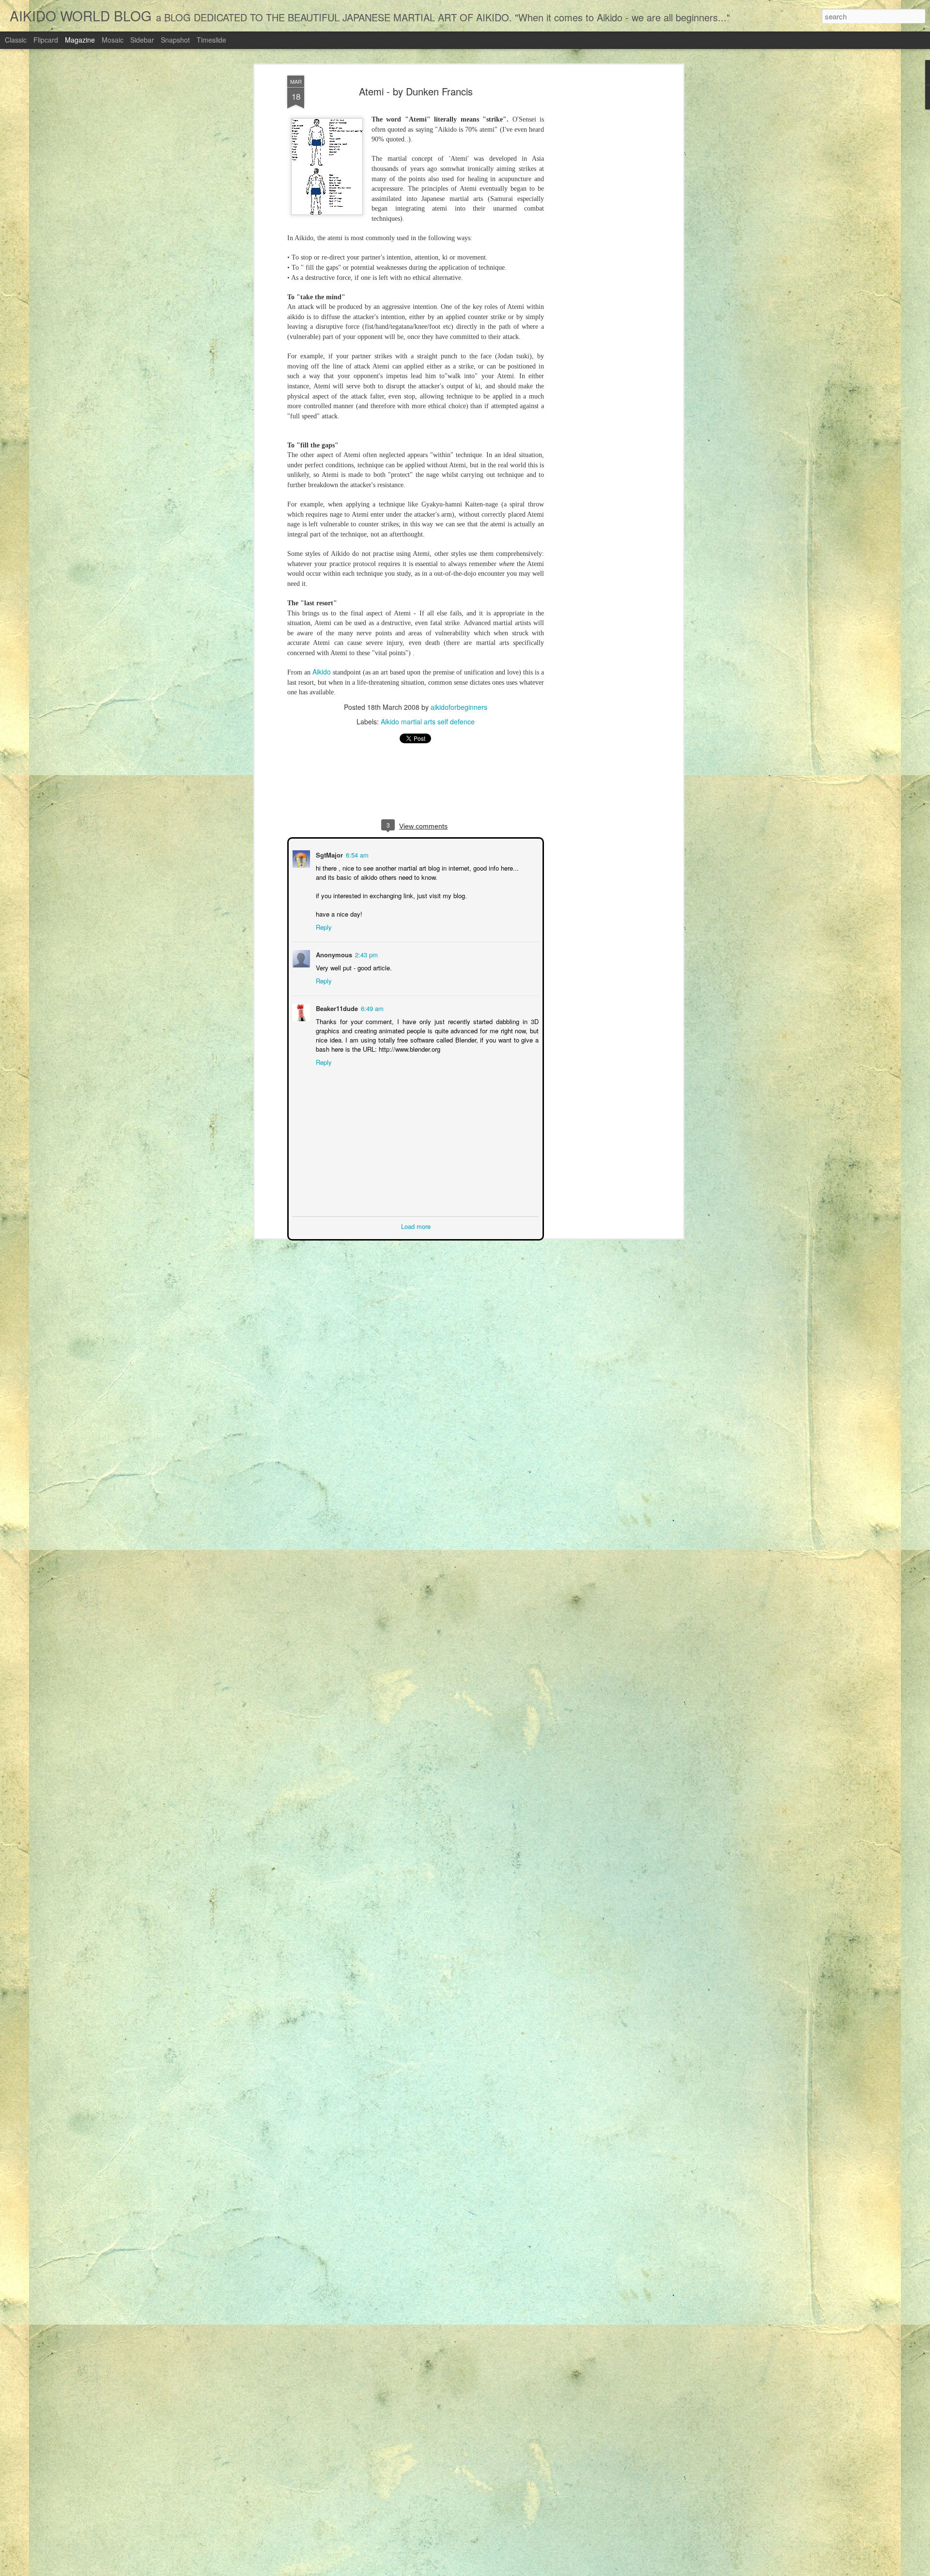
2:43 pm (365, 954)
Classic (16, 40)
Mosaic (113, 40)
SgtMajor (328, 854)
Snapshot (175, 40)
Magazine (80, 40)
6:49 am (371, 1007)
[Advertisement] (597, 228)
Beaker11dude (336, 1007)
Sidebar (142, 40)
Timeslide (211, 40)
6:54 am (356, 854)
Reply (323, 926)
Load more (416, 1225)
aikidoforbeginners (459, 707)
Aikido (322, 672)
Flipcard (46, 40)
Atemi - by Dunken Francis (416, 91)
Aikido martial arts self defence (428, 721)
